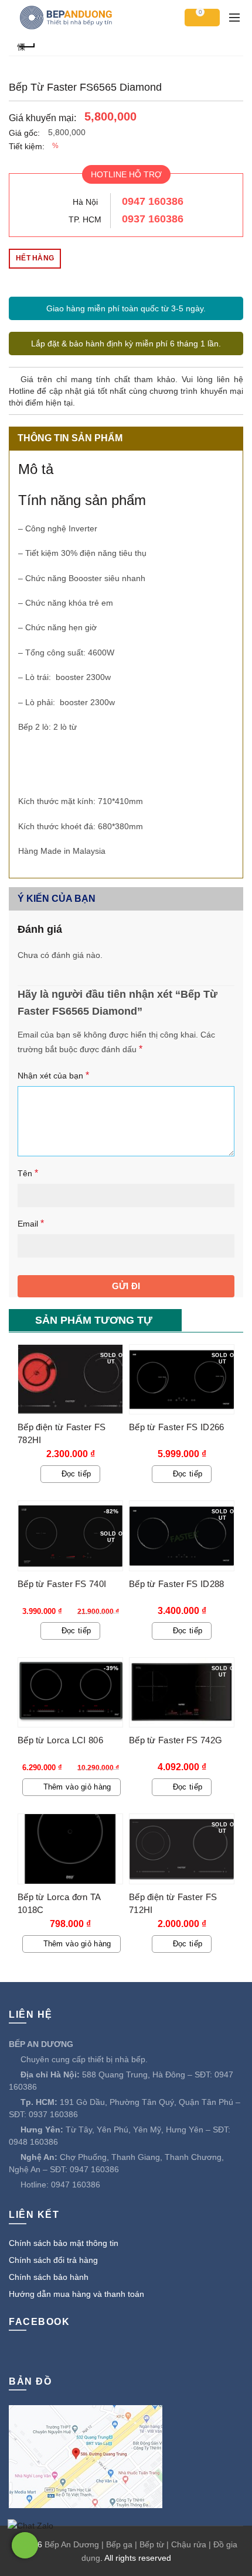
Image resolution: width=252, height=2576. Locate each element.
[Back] (26, 45)
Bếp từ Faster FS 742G (176, 1740)
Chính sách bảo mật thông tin (64, 2243)
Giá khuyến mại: (42, 118)
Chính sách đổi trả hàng (53, 2260)
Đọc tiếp (76, 1474)
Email (31, 1223)
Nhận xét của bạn (53, 1075)
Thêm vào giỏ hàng (77, 1787)
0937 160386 (153, 219)
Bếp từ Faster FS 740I (62, 1584)
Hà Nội (85, 202)
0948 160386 (33, 2142)
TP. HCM (85, 219)
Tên (28, 1173)
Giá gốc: (24, 133)
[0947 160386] (25, 2545)
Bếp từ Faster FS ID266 (177, 1427)
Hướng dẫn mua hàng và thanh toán (76, 2294)
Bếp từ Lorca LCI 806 (60, 1740)
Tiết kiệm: (27, 146)
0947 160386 (153, 201)
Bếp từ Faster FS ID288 (177, 1584)
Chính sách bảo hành (49, 2277)
